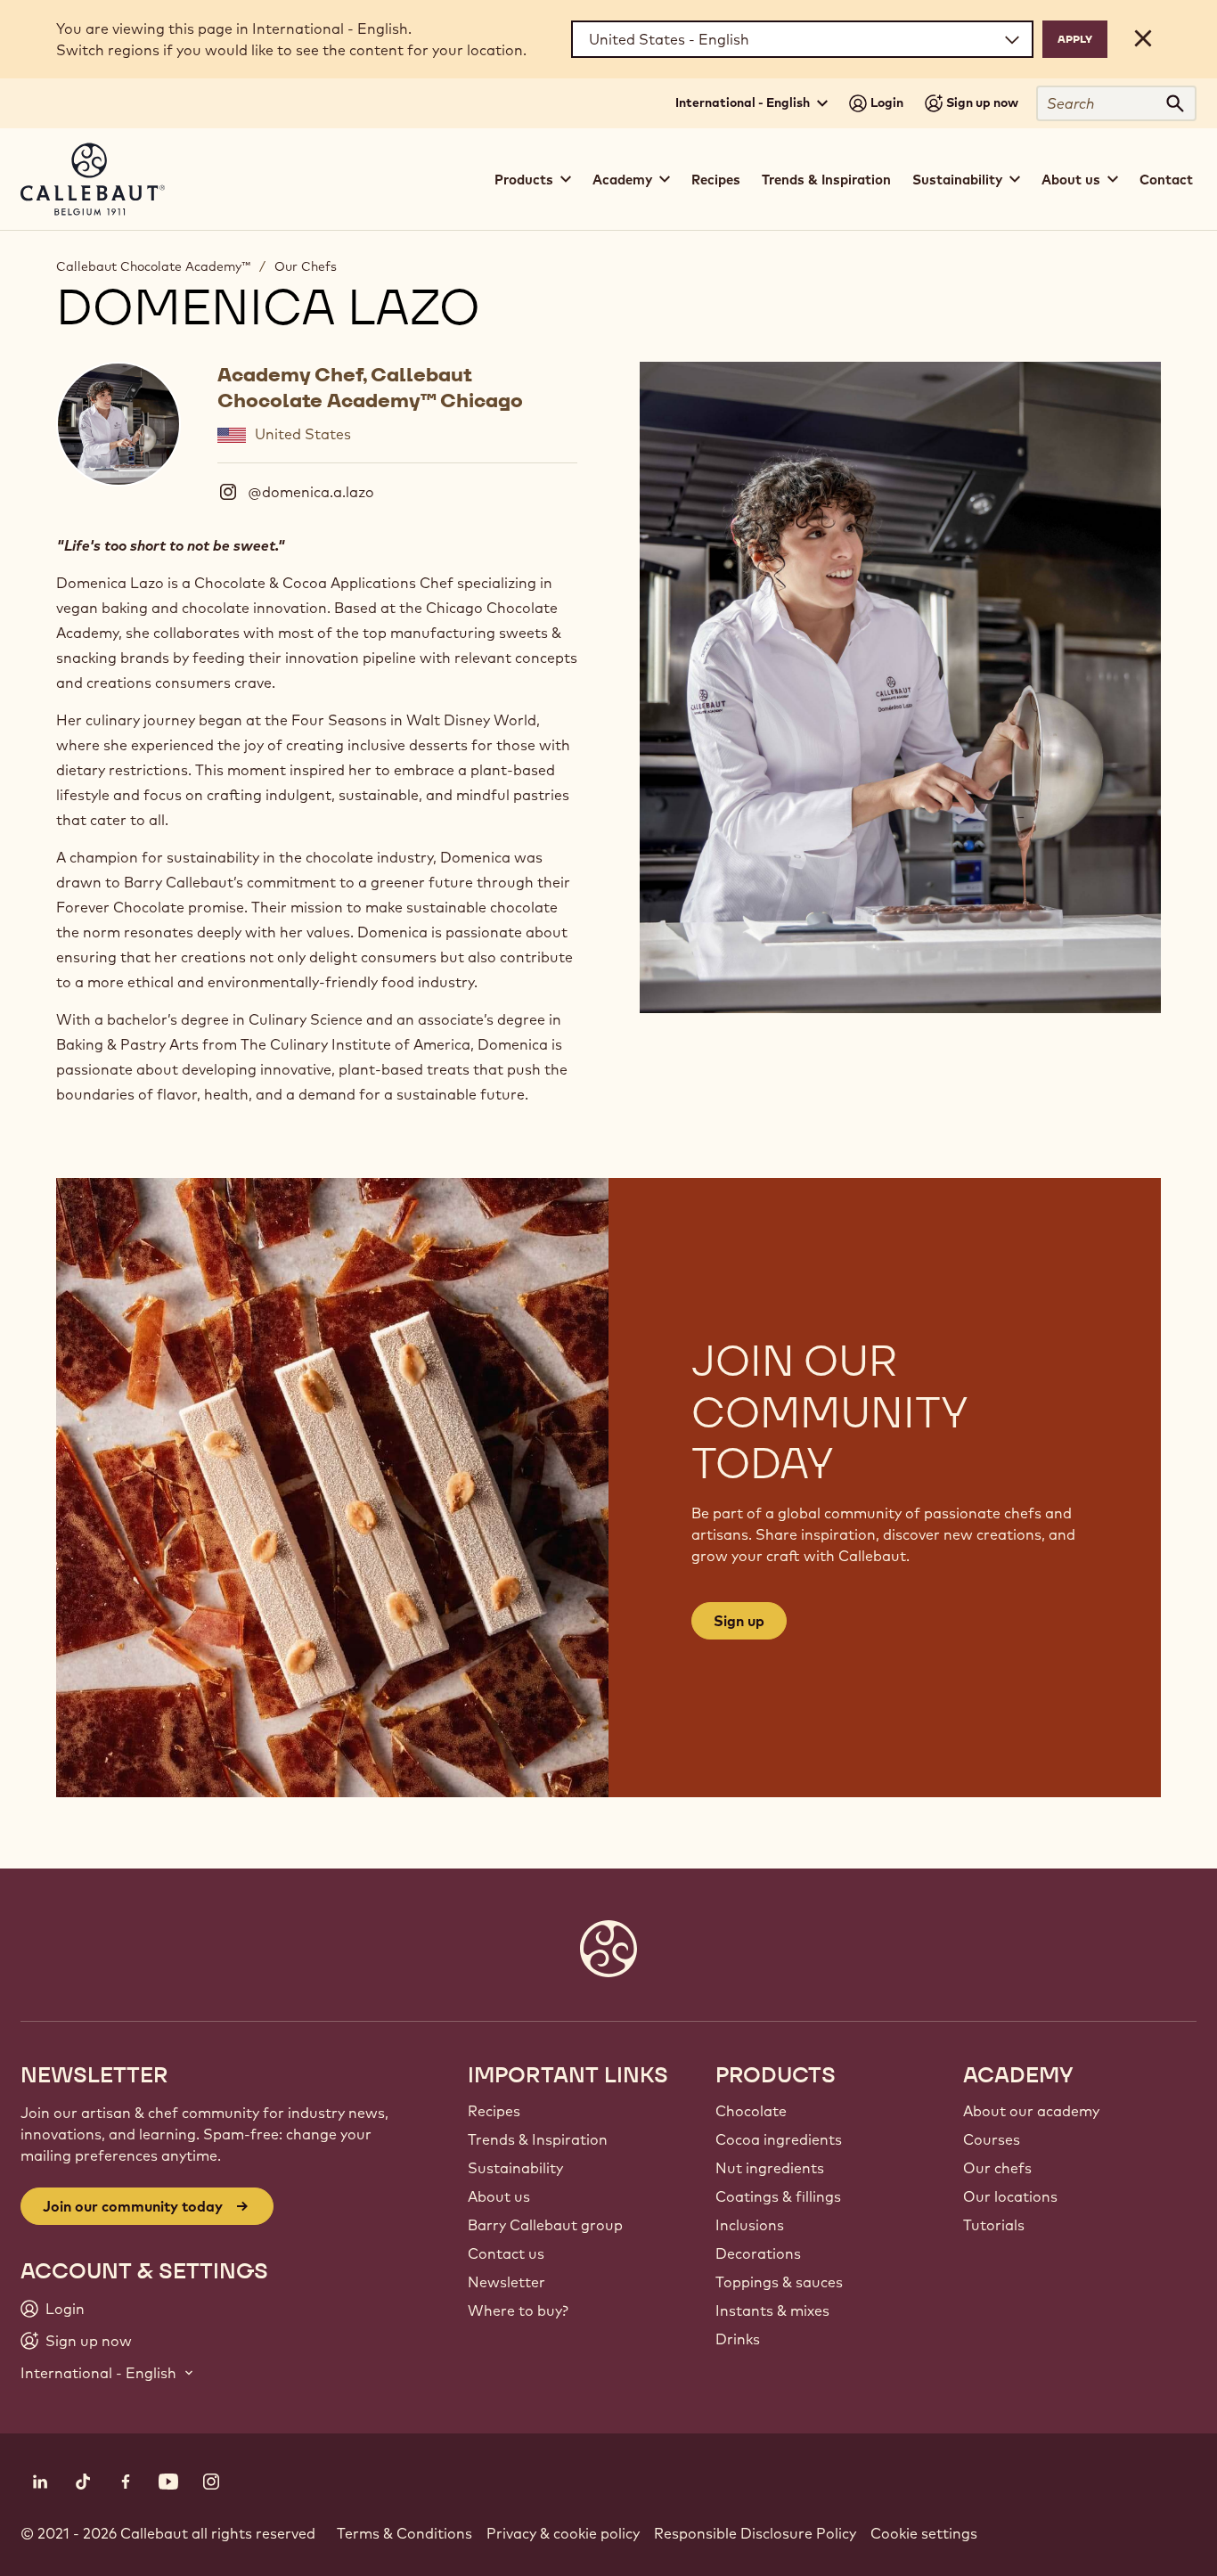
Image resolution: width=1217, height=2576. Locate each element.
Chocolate (751, 2111)
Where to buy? (518, 2310)
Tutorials (994, 2225)
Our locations (1010, 2196)
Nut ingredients (770, 2168)
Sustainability (515, 2168)
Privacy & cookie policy (563, 2533)
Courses (992, 2139)
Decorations (758, 2253)
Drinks (738, 2339)
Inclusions (750, 2225)
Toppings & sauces (779, 2282)
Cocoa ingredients (779, 2139)
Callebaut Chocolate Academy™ (153, 266)
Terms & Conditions (404, 2533)
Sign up (739, 1621)
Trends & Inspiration (826, 180)
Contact (1166, 180)
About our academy (1031, 2111)
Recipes (716, 180)
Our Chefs (306, 266)
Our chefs (997, 2168)
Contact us (506, 2253)
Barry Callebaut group (545, 2225)
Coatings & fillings (778, 2196)
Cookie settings (924, 2533)
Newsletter (506, 2282)
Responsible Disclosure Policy (755, 2533)
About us (499, 2196)
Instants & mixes (772, 2310)
